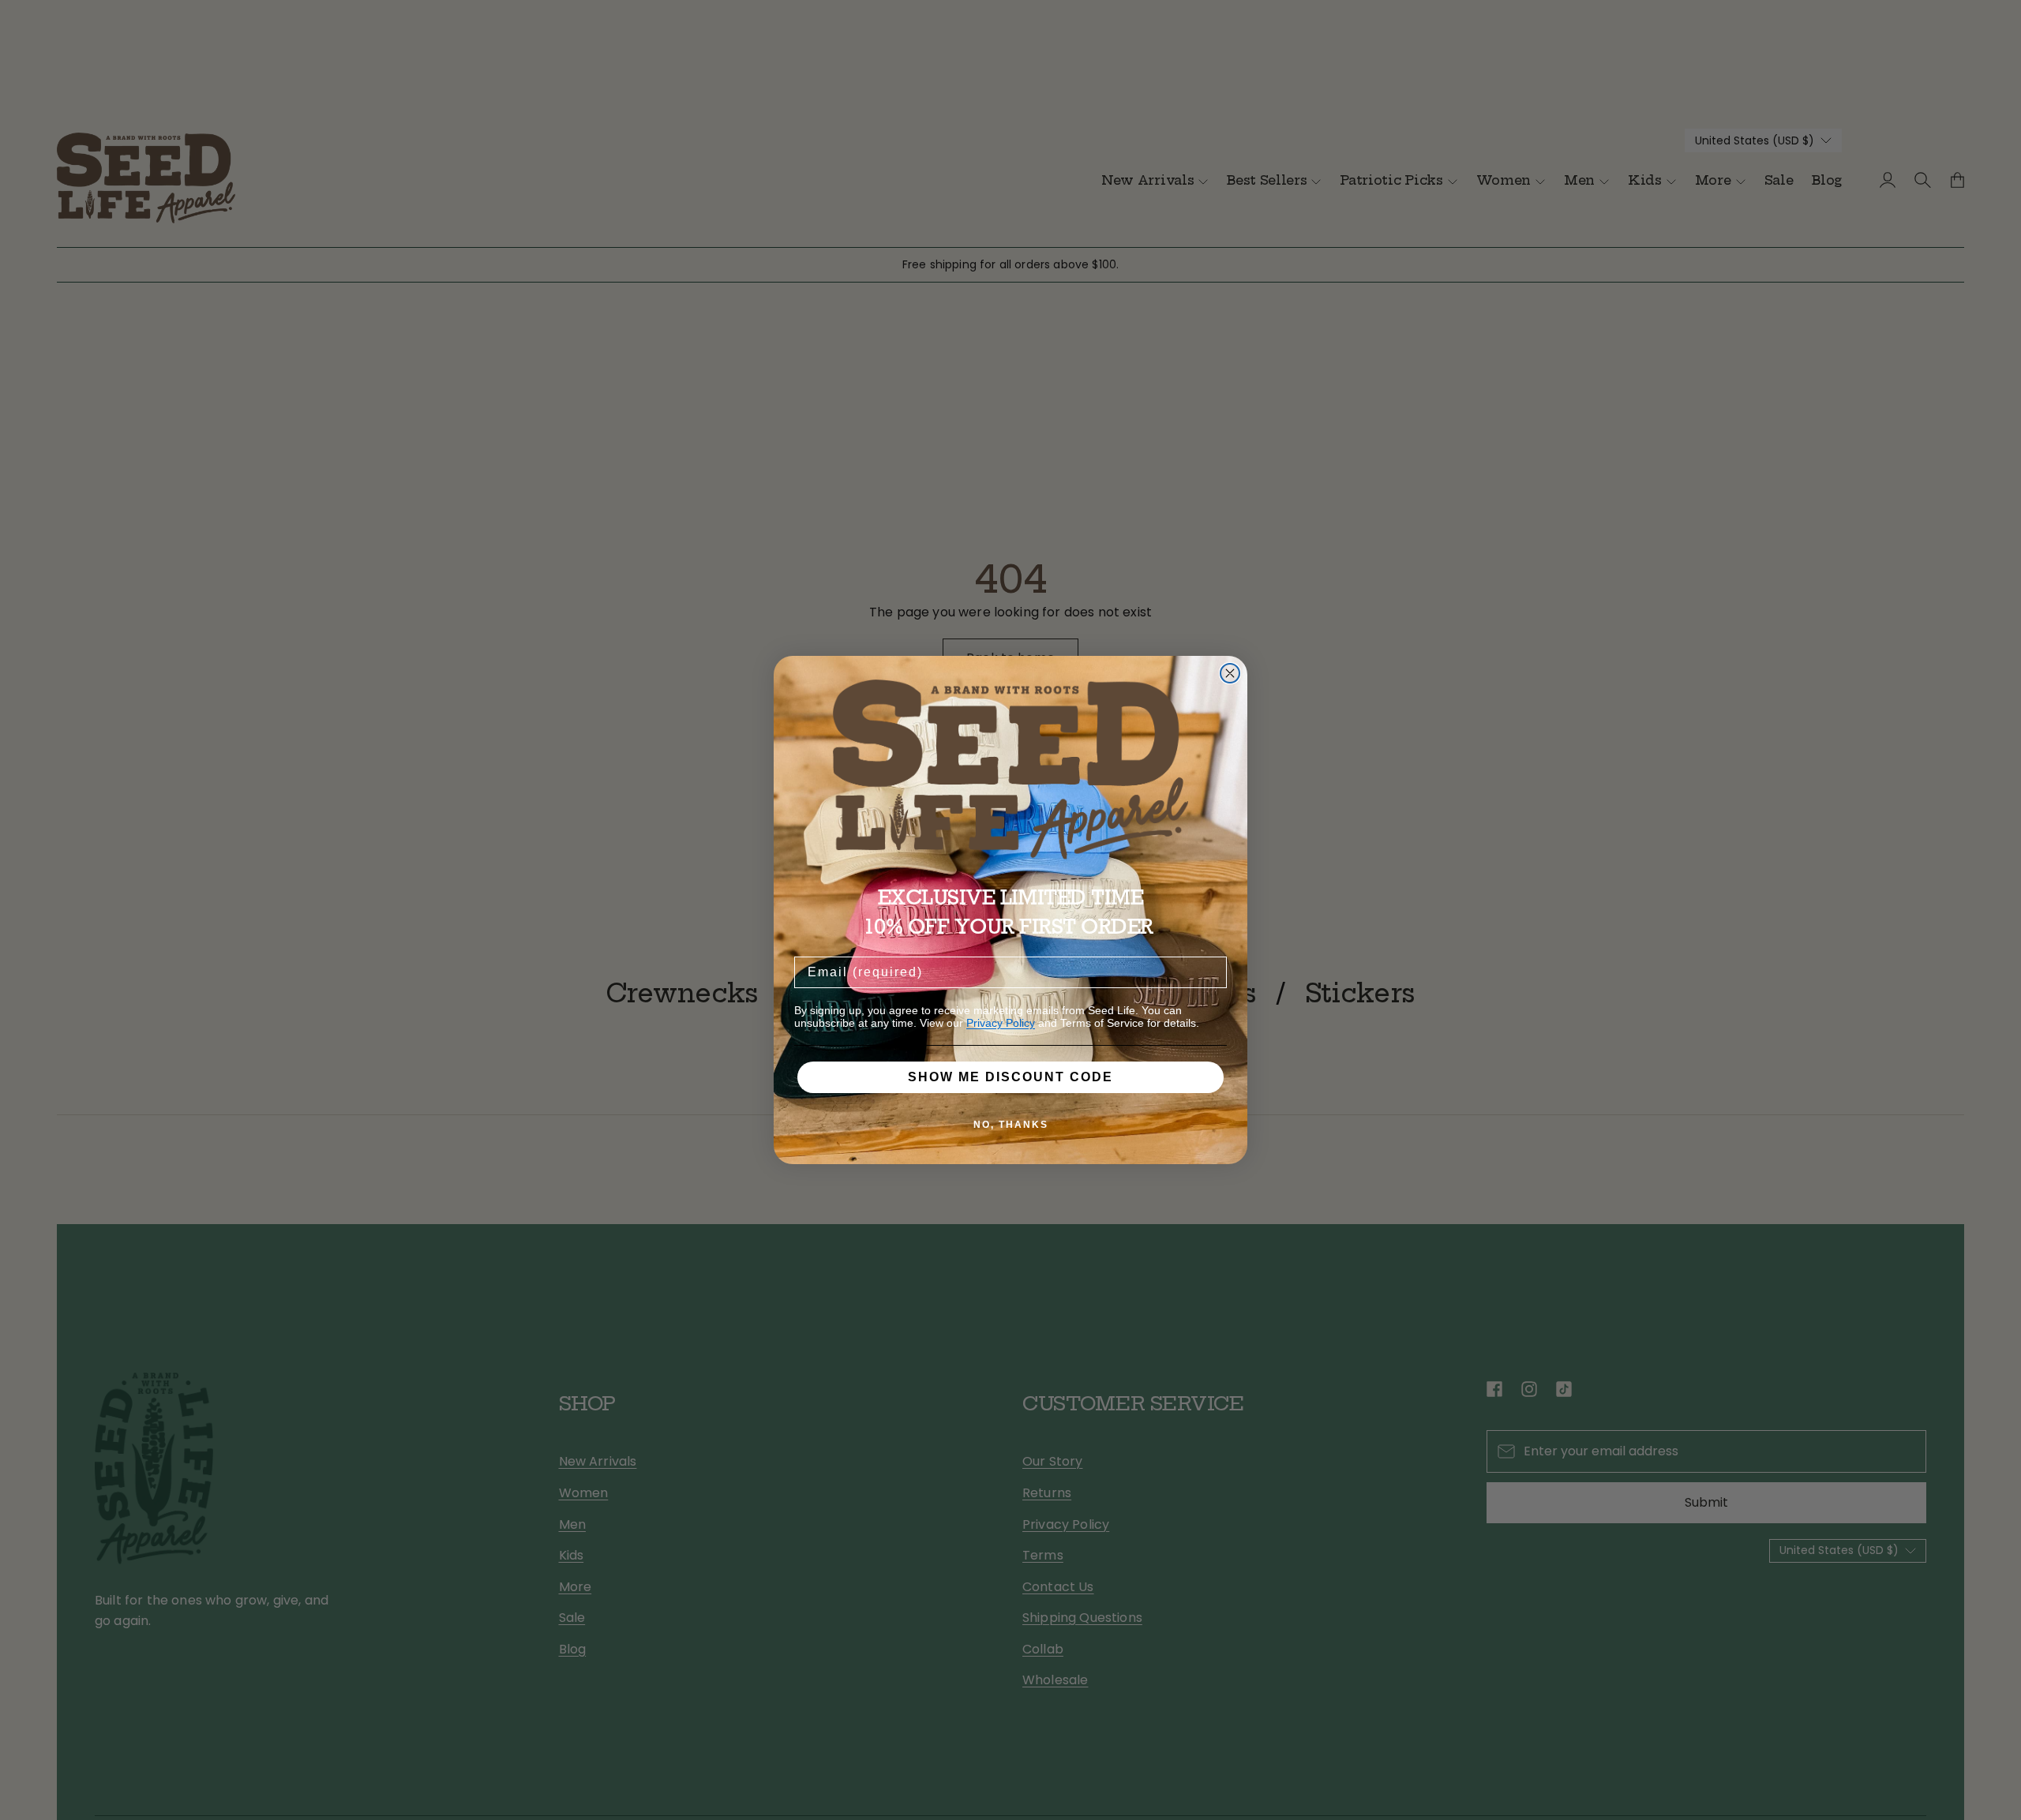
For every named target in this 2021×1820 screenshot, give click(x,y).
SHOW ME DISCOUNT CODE (1010, 1077)
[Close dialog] (1230, 673)
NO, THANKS (1011, 1125)
